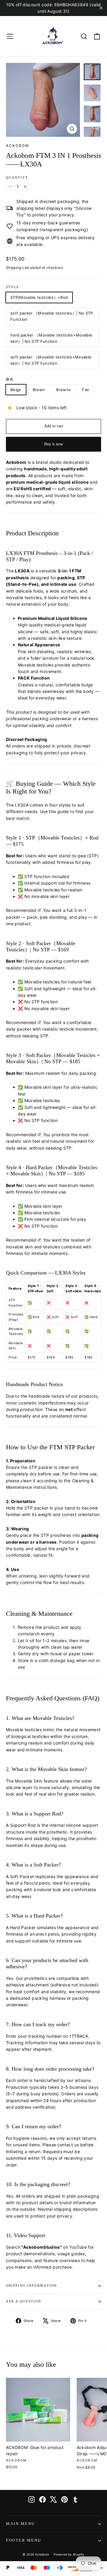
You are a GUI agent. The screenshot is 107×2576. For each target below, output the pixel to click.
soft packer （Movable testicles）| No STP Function (52, 316)
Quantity (17, 178)
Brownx (63, 390)
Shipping (14, 268)
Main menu (21, 2524)
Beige (16, 390)
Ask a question (24, 2301)
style (13, 287)
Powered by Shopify (69, 2554)
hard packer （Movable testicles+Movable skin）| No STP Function (51, 338)
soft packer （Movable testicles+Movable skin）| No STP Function (51, 360)
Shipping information (32, 2286)
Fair (86, 390)
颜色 (10, 379)
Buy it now (54, 444)
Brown (39, 390)
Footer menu (24, 2540)
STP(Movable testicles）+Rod (39, 297)
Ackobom (18, 146)
